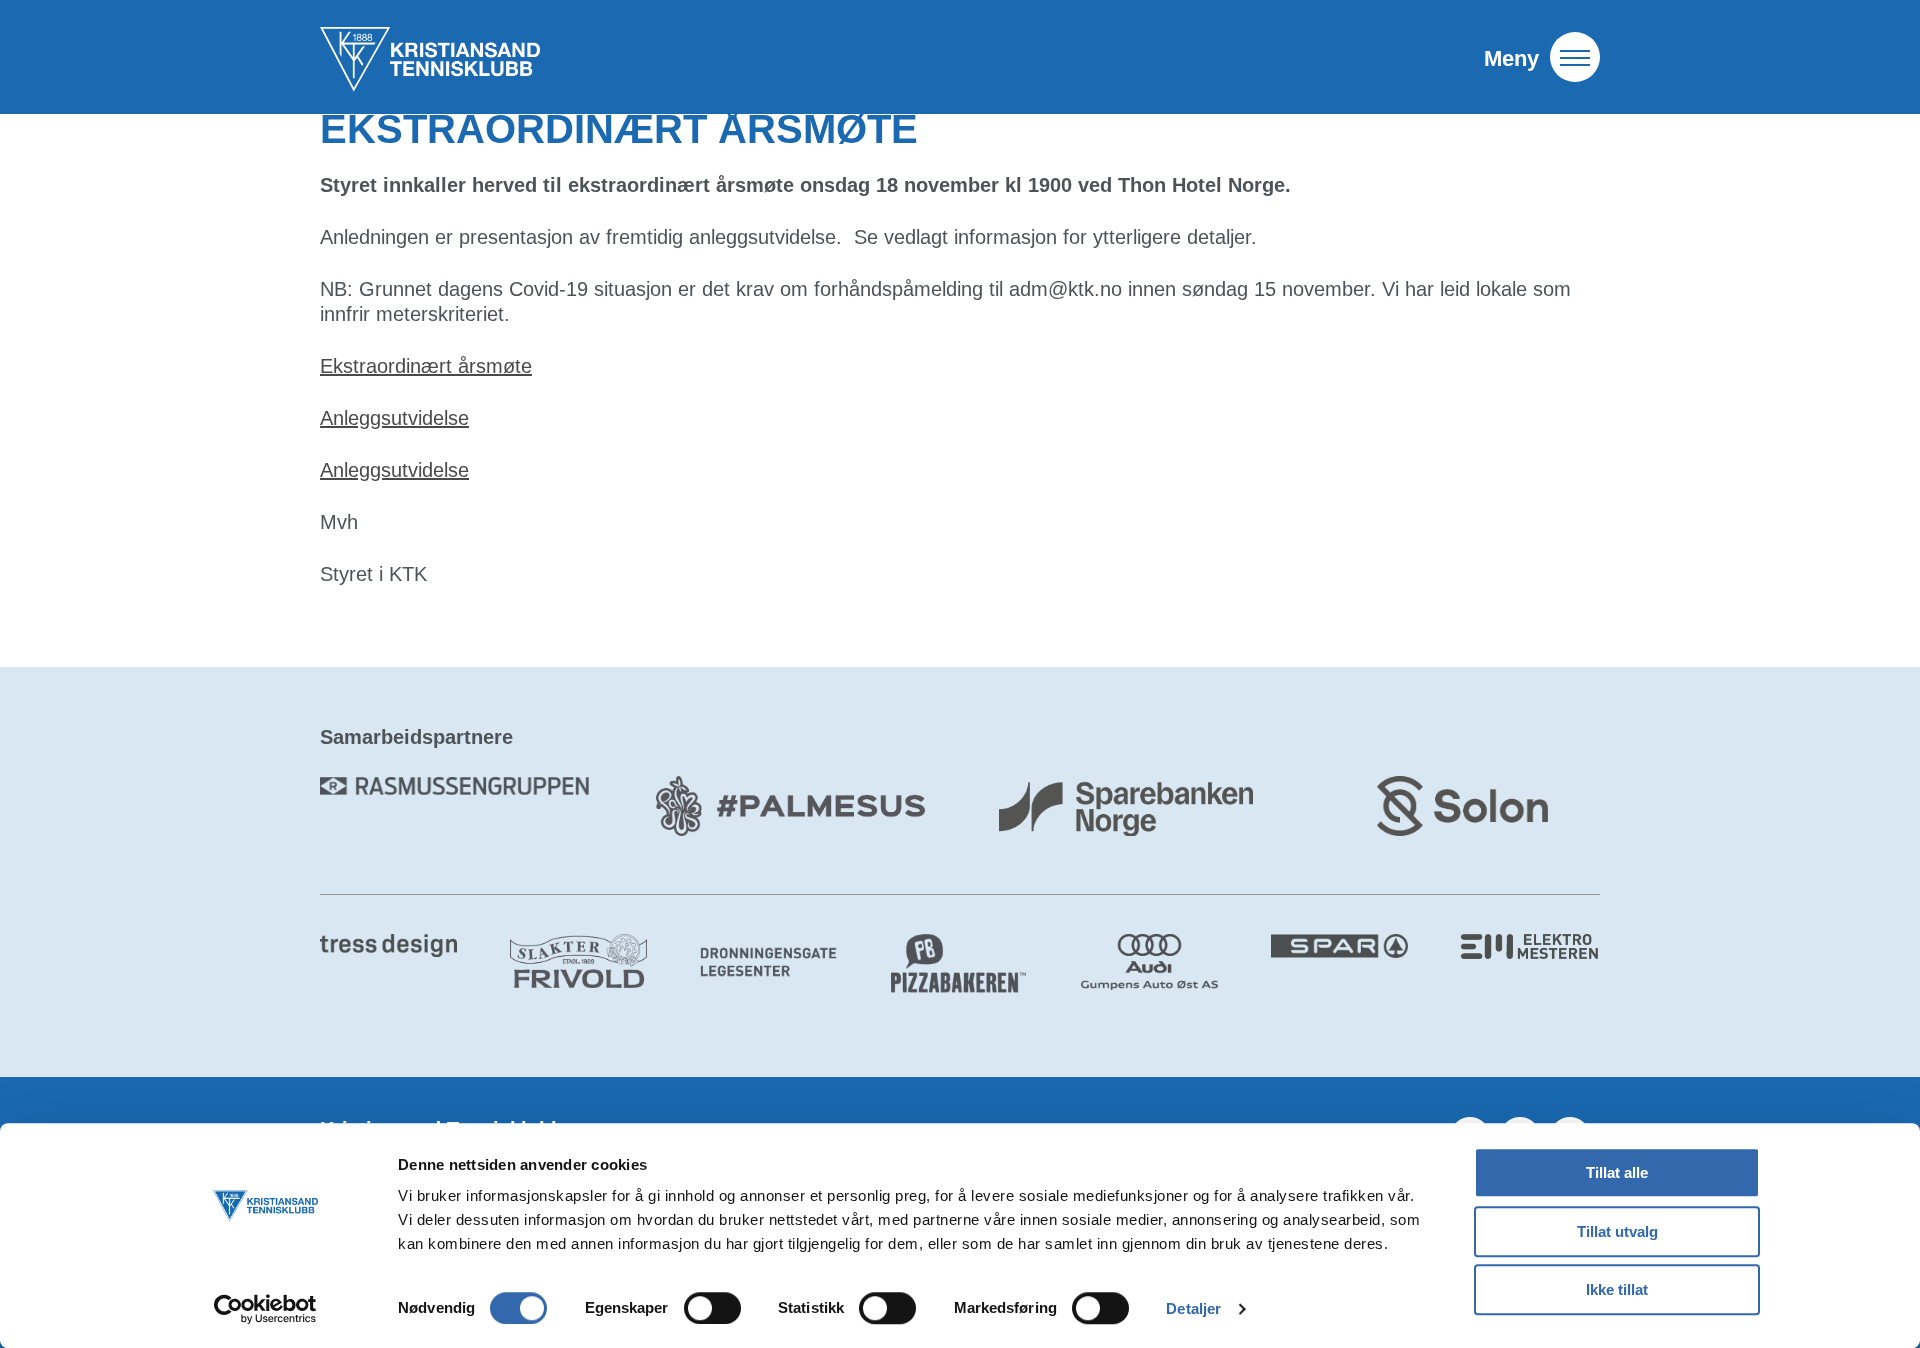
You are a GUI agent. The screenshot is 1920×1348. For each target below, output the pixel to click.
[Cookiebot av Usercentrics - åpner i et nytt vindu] (265, 1309)
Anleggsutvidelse (394, 418)
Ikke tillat (1617, 1289)
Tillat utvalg (1617, 1231)
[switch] (712, 1308)
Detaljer (1193, 1308)
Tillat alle (1617, 1172)
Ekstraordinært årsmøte (426, 366)
